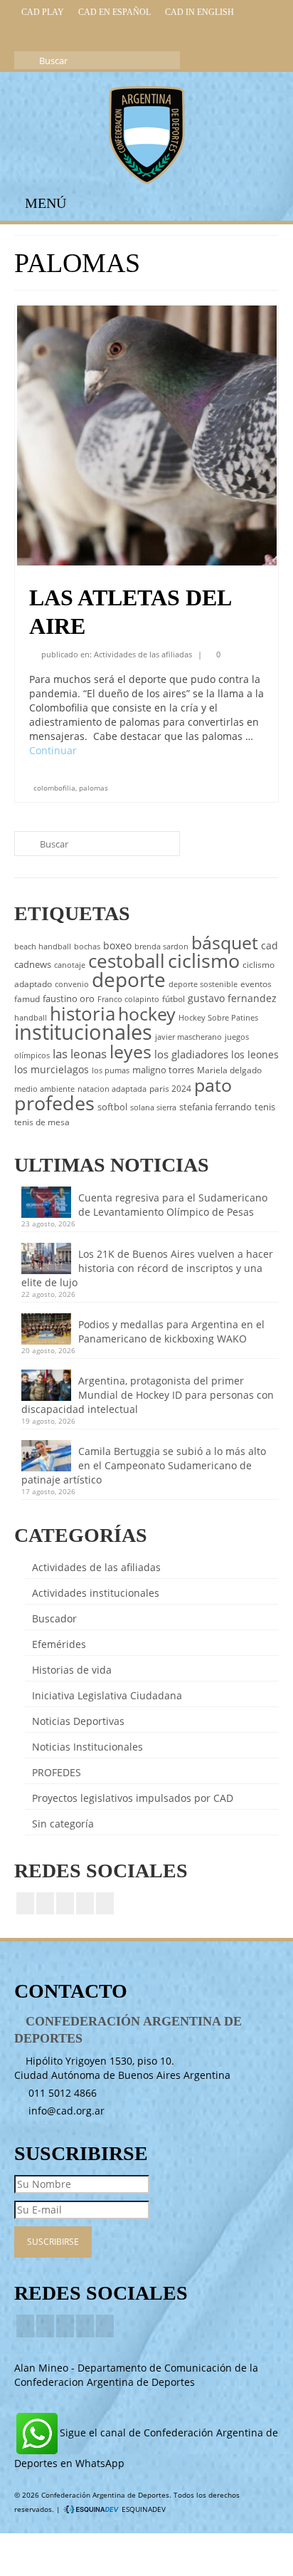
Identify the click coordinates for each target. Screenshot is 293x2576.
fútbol (174, 999)
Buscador (54, 1618)
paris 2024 (170, 1089)
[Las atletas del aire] (147, 434)
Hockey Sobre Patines (218, 1018)
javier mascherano (188, 1037)
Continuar (53, 750)
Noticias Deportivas (78, 1721)
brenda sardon (161, 947)
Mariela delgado (229, 1070)
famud (27, 999)
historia (82, 1013)
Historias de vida (72, 1670)
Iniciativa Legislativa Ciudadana (107, 1695)
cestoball (127, 961)
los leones (255, 1054)
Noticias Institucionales (87, 1747)
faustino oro (69, 998)
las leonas (80, 1054)
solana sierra (153, 1107)
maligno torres (163, 1070)
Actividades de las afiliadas (143, 654)
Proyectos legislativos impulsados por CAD (133, 1798)
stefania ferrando (215, 1107)
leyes (130, 1051)
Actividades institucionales (96, 1593)
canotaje (70, 965)
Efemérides (59, 1644)
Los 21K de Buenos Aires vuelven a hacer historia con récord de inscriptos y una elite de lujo (147, 1268)
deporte (129, 979)
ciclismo (204, 961)
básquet (225, 942)
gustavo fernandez (232, 998)
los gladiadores (191, 1054)
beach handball (43, 947)
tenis (265, 1107)
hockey (147, 1013)
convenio (72, 984)
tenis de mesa (42, 1122)
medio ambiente (44, 1089)
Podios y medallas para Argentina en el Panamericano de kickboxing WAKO (171, 1331)
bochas (87, 947)
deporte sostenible (203, 984)
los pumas (111, 1070)
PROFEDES (57, 1772)
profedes (54, 1103)
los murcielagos (52, 1069)
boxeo (117, 945)
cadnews (33, 964)
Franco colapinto (128, 999)
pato (213, 1085)
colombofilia (54, 788)
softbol (112, 1107)
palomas (94, 788)
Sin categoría (63, 1824)
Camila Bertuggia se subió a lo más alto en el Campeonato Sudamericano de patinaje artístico (144, 1465)
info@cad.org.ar (65, 2111)
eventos (256, 984)
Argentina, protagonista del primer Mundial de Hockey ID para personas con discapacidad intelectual (148, 1395)
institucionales (83, 1032)
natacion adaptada (112, 1089)
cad (270, 945)
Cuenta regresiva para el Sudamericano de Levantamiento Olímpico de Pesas (173, 1205)
